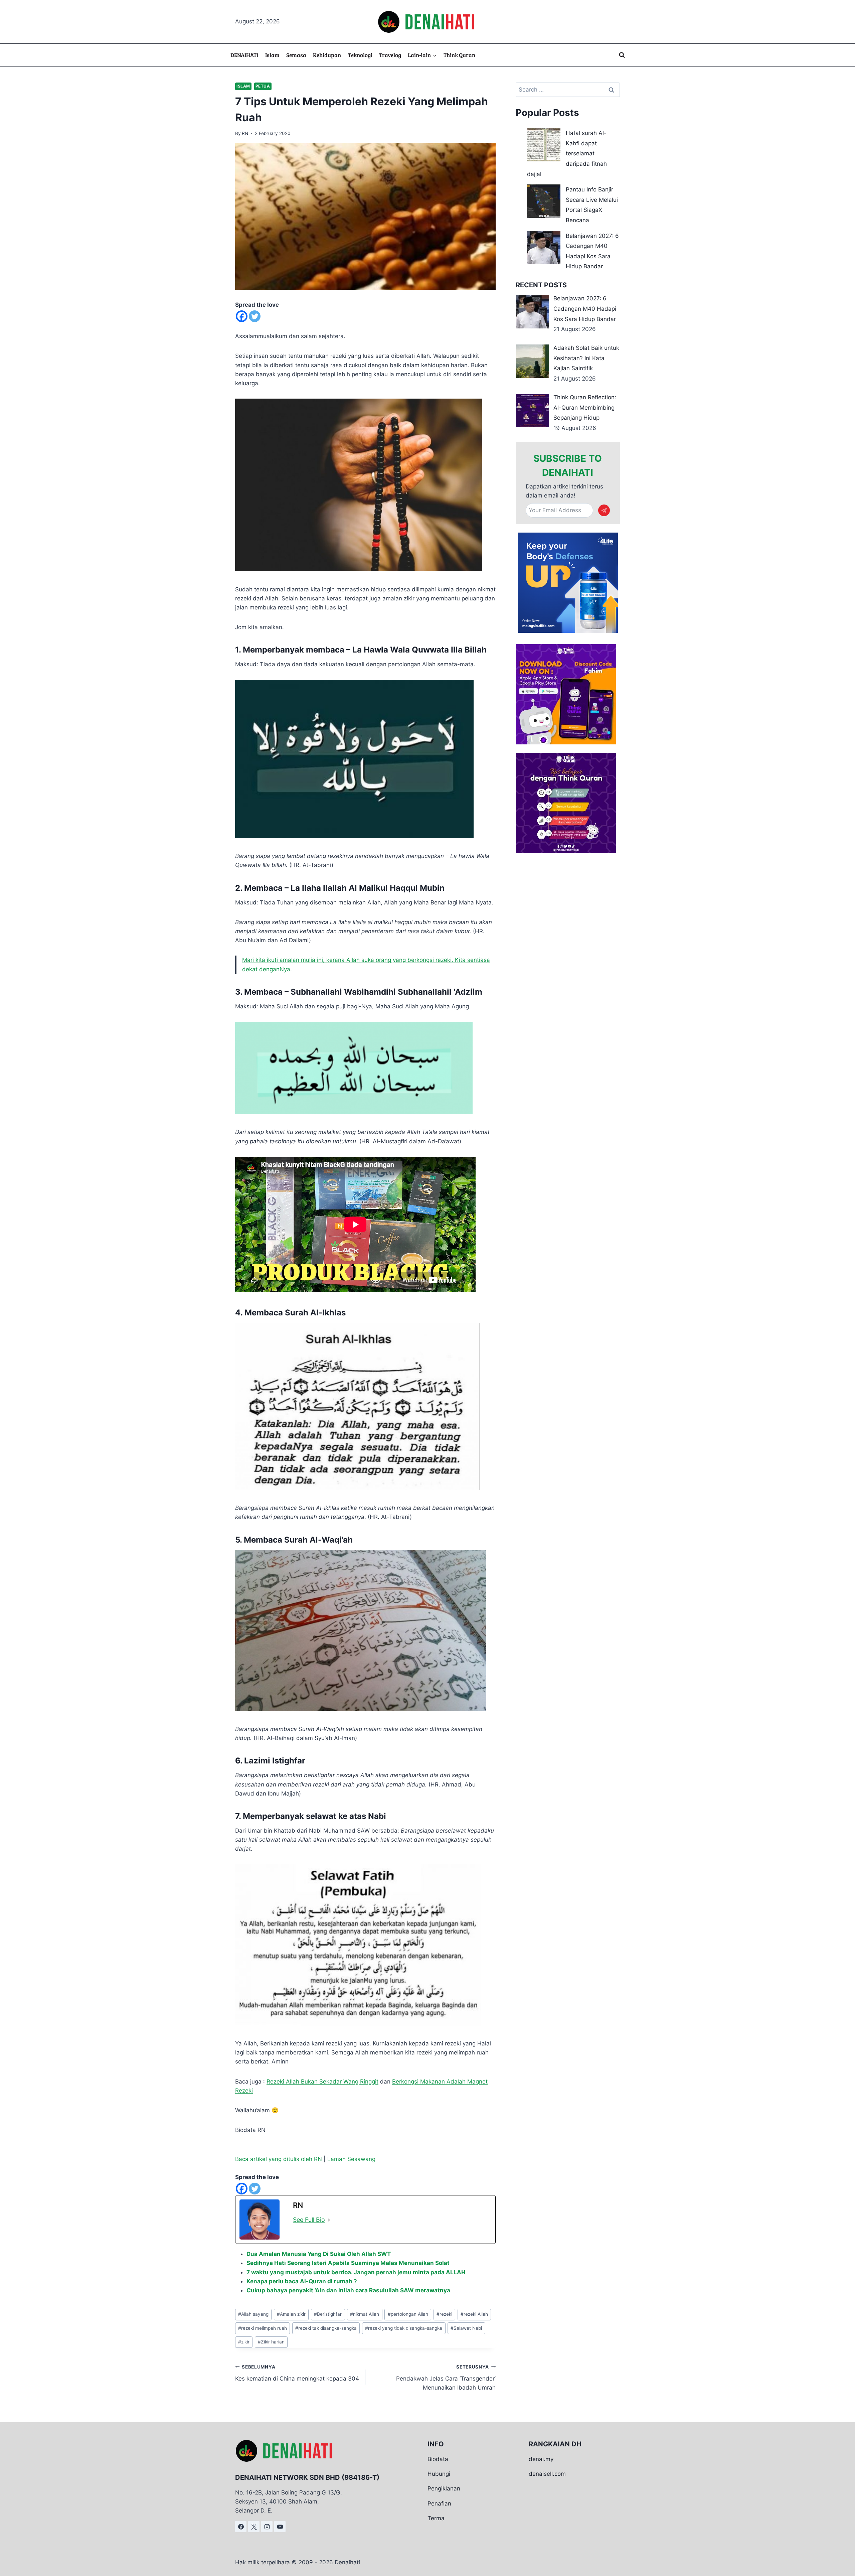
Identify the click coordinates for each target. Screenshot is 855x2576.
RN (245, 133)
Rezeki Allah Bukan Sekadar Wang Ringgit (322, 2082)
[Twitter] (255, 316)
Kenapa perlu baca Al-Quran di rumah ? (302, 2281)
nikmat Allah (365, 2314)
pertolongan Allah (408, 2314)
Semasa (296, 55)
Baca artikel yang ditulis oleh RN (279, 2159)
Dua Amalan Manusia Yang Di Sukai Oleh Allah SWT (319, 2254)
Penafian (439, 2503)
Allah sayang (253, 2314)
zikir (244, 2342)
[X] (254, 2527)
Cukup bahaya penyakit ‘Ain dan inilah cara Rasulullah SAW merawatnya (348, 2290)
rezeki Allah (474, 2314)
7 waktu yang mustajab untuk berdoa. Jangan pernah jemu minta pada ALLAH (356, 2272)
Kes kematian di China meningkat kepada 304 (297, 2373)
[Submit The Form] (604, 510)
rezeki (444, 2314)
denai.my (541, 2459)
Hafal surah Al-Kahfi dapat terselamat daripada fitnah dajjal (567, 153)
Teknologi (360, 55)
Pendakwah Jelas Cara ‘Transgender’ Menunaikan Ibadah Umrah (446, 2378)
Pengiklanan (444, 2489)
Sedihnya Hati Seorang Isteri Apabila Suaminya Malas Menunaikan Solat (348, 2263)
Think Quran (459, 55)
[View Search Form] (622, 55)
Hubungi (439, 2474)
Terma (436, 2518)
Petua (263, 86)
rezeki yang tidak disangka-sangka (404, 2328)
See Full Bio (309, 2220)
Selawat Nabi (466, 2328)
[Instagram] (267, 2527)
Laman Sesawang (351, 2159)
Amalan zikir (291, 2314)
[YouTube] (280, 2527)
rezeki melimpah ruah (263, 2328)
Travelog (390, 55)
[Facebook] (242, 316)
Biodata (438, 2459)
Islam (272, 55)
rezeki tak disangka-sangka (326, 2328)
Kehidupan (327, 55)
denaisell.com (547, 2474)
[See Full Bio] (329, 2220)
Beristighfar (328, 2314)
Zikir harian (271, 2342)
